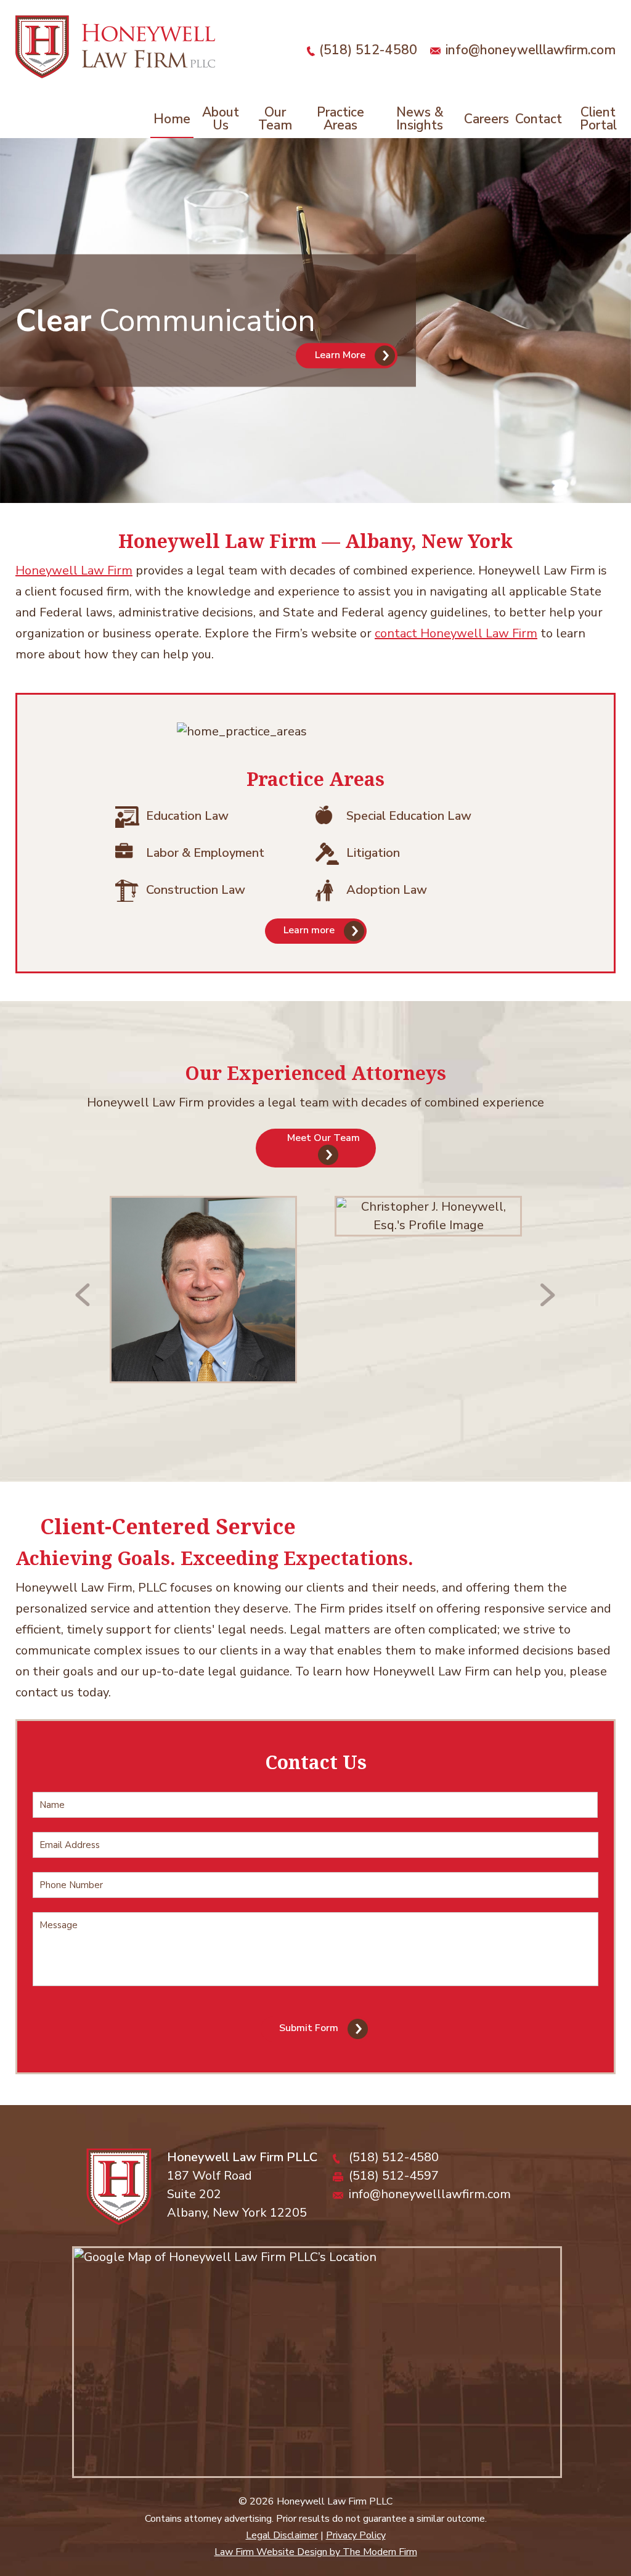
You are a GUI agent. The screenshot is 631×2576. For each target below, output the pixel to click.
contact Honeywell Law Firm (456, 633)
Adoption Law (387, 890)
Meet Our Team (324, 1138)
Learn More (340, 355)
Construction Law (196, 890)
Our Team (275, 119)
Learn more (309, 931)
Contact (539, 119)
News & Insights (420, 119)
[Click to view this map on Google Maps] (317, 2362)
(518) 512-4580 (368, 50)
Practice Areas (340, 119)
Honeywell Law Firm (74, 570)
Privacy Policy (356, 2535)
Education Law (187, 816)
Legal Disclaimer (282, 2535)
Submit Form (309, 2029)
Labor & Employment (205, 853)
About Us (221, 119)
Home (172, 119)
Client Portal (598, 119)
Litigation (373, 853)
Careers (486, 119)
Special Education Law (409, 816)
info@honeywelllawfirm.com (531, 50)
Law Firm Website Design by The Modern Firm (316, 2552)
